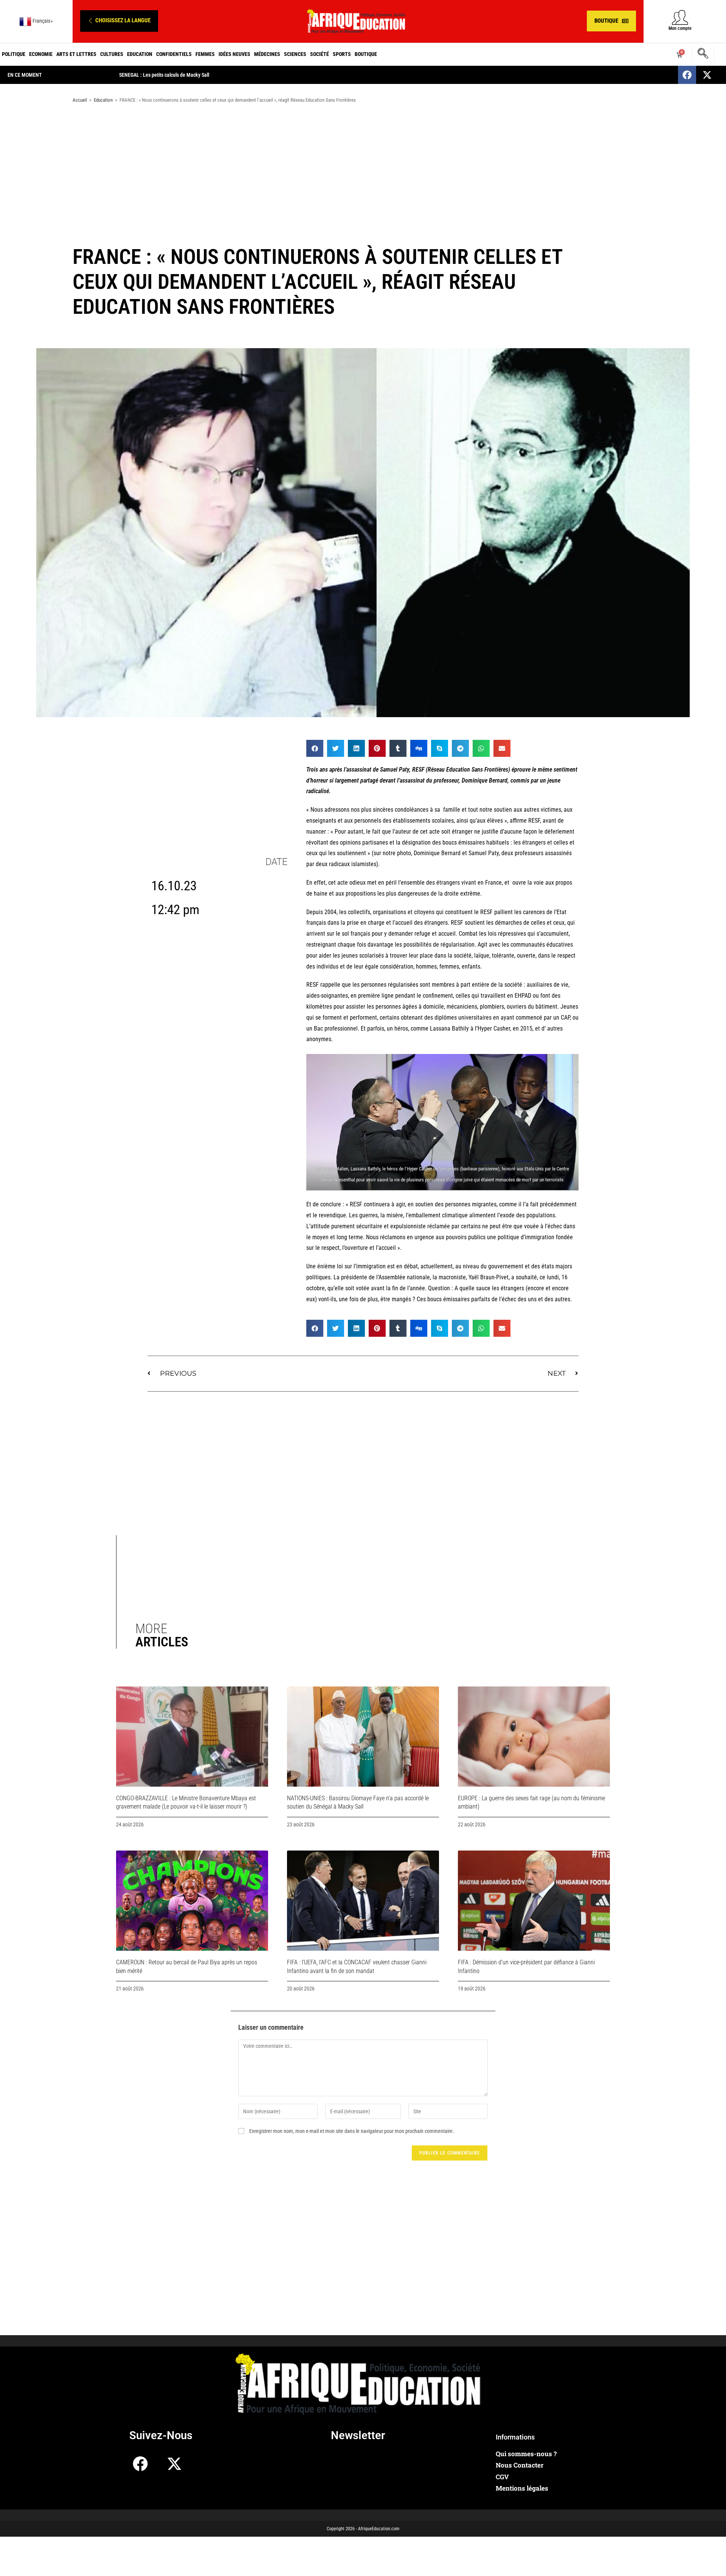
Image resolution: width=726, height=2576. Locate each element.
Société (320, 54)
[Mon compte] (680, 17)
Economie (41, 54)
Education (140, 54)
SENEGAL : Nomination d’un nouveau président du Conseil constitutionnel (196, 75)
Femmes (205, 54)
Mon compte (680, 28)
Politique (14, 54)
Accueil (80, 100)
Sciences (295, 54)
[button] (119, 21)
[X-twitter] (707, 75)
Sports (342, 54)
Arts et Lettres (76, 54)
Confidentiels (174, 54)
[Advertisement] (363, 169)
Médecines (267, 54)
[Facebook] (687, 75)
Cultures (112, 54)
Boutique (366, 54)
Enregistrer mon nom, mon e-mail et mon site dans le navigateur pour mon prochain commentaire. (352, 2131)
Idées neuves (234, 54)
